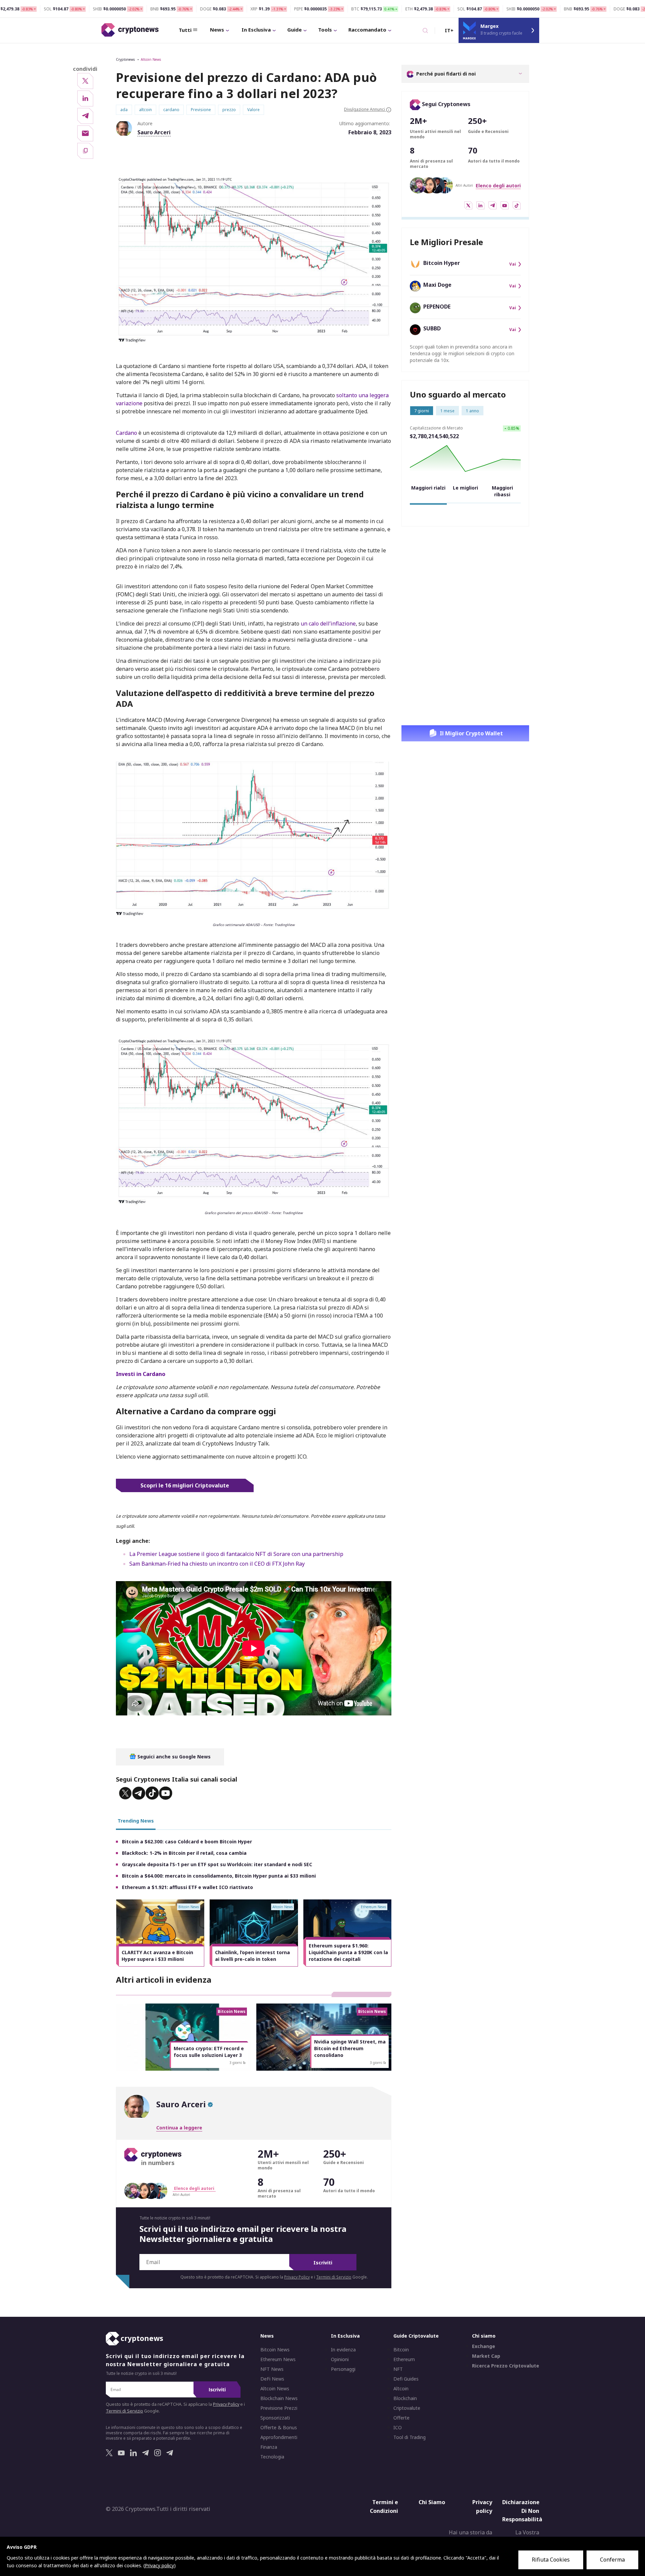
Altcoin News (151, 59)
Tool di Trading (410, 2437)
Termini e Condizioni (384, 2506)
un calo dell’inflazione (328, 624)
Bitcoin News (275, 2350)
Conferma (612, 2560)
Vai (513, 264)
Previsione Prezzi (279, 2408)
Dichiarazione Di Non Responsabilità (522, 2511)
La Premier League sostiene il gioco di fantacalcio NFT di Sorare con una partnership (236, 1554)
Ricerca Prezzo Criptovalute (506, 2366)
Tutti (185, 30)
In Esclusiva (256, 30)
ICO (398, 2428)
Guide (294, 30)
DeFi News (272, 2379)
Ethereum (404, 2359)
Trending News (136, 1821)
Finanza (269, 2447)
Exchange (484, 2346)
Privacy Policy (297, 2277)
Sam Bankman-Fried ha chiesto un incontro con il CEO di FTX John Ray (217, 1564)
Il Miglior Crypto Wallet (471, 733)
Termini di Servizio (334, 2277)
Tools (325, 30)
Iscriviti (323, 2263)
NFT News (272, 2369)
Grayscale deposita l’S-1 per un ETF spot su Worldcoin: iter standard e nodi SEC (217, 1864)
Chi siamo (484, 2336)
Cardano (126, 433)
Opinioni (340, 2359)
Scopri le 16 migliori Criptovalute (185, 1485)
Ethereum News (278, 2359)
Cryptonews (125, 59)
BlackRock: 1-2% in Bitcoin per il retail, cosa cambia (184, 1853)
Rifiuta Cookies (551, 2560)
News (217, 30)
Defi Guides (406, 2379)
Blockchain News (279, 2398)
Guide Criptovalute (416, 2336)
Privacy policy (482, 2506)
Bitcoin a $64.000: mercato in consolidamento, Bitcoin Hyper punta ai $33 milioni (219, 1876)
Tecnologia (272, 2457)
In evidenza (343, 2350)
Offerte (401, 2418)
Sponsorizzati (275, 2418)
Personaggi (343, 2369)
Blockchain (405, 2398)
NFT (398, 2369)
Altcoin (401, 2389)
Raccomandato (367, 30)
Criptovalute (407, 2408)
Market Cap (486, 2356)
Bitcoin (401, 2350)
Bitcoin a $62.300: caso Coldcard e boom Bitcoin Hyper (187, 1842)
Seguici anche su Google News (173, 1757)
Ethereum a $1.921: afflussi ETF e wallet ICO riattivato (187, 1887)
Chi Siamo (432, 2502)
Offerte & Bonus (279, 2428)
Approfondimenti (279, 2437)
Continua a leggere (179, 2128)
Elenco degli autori (498, 186)
